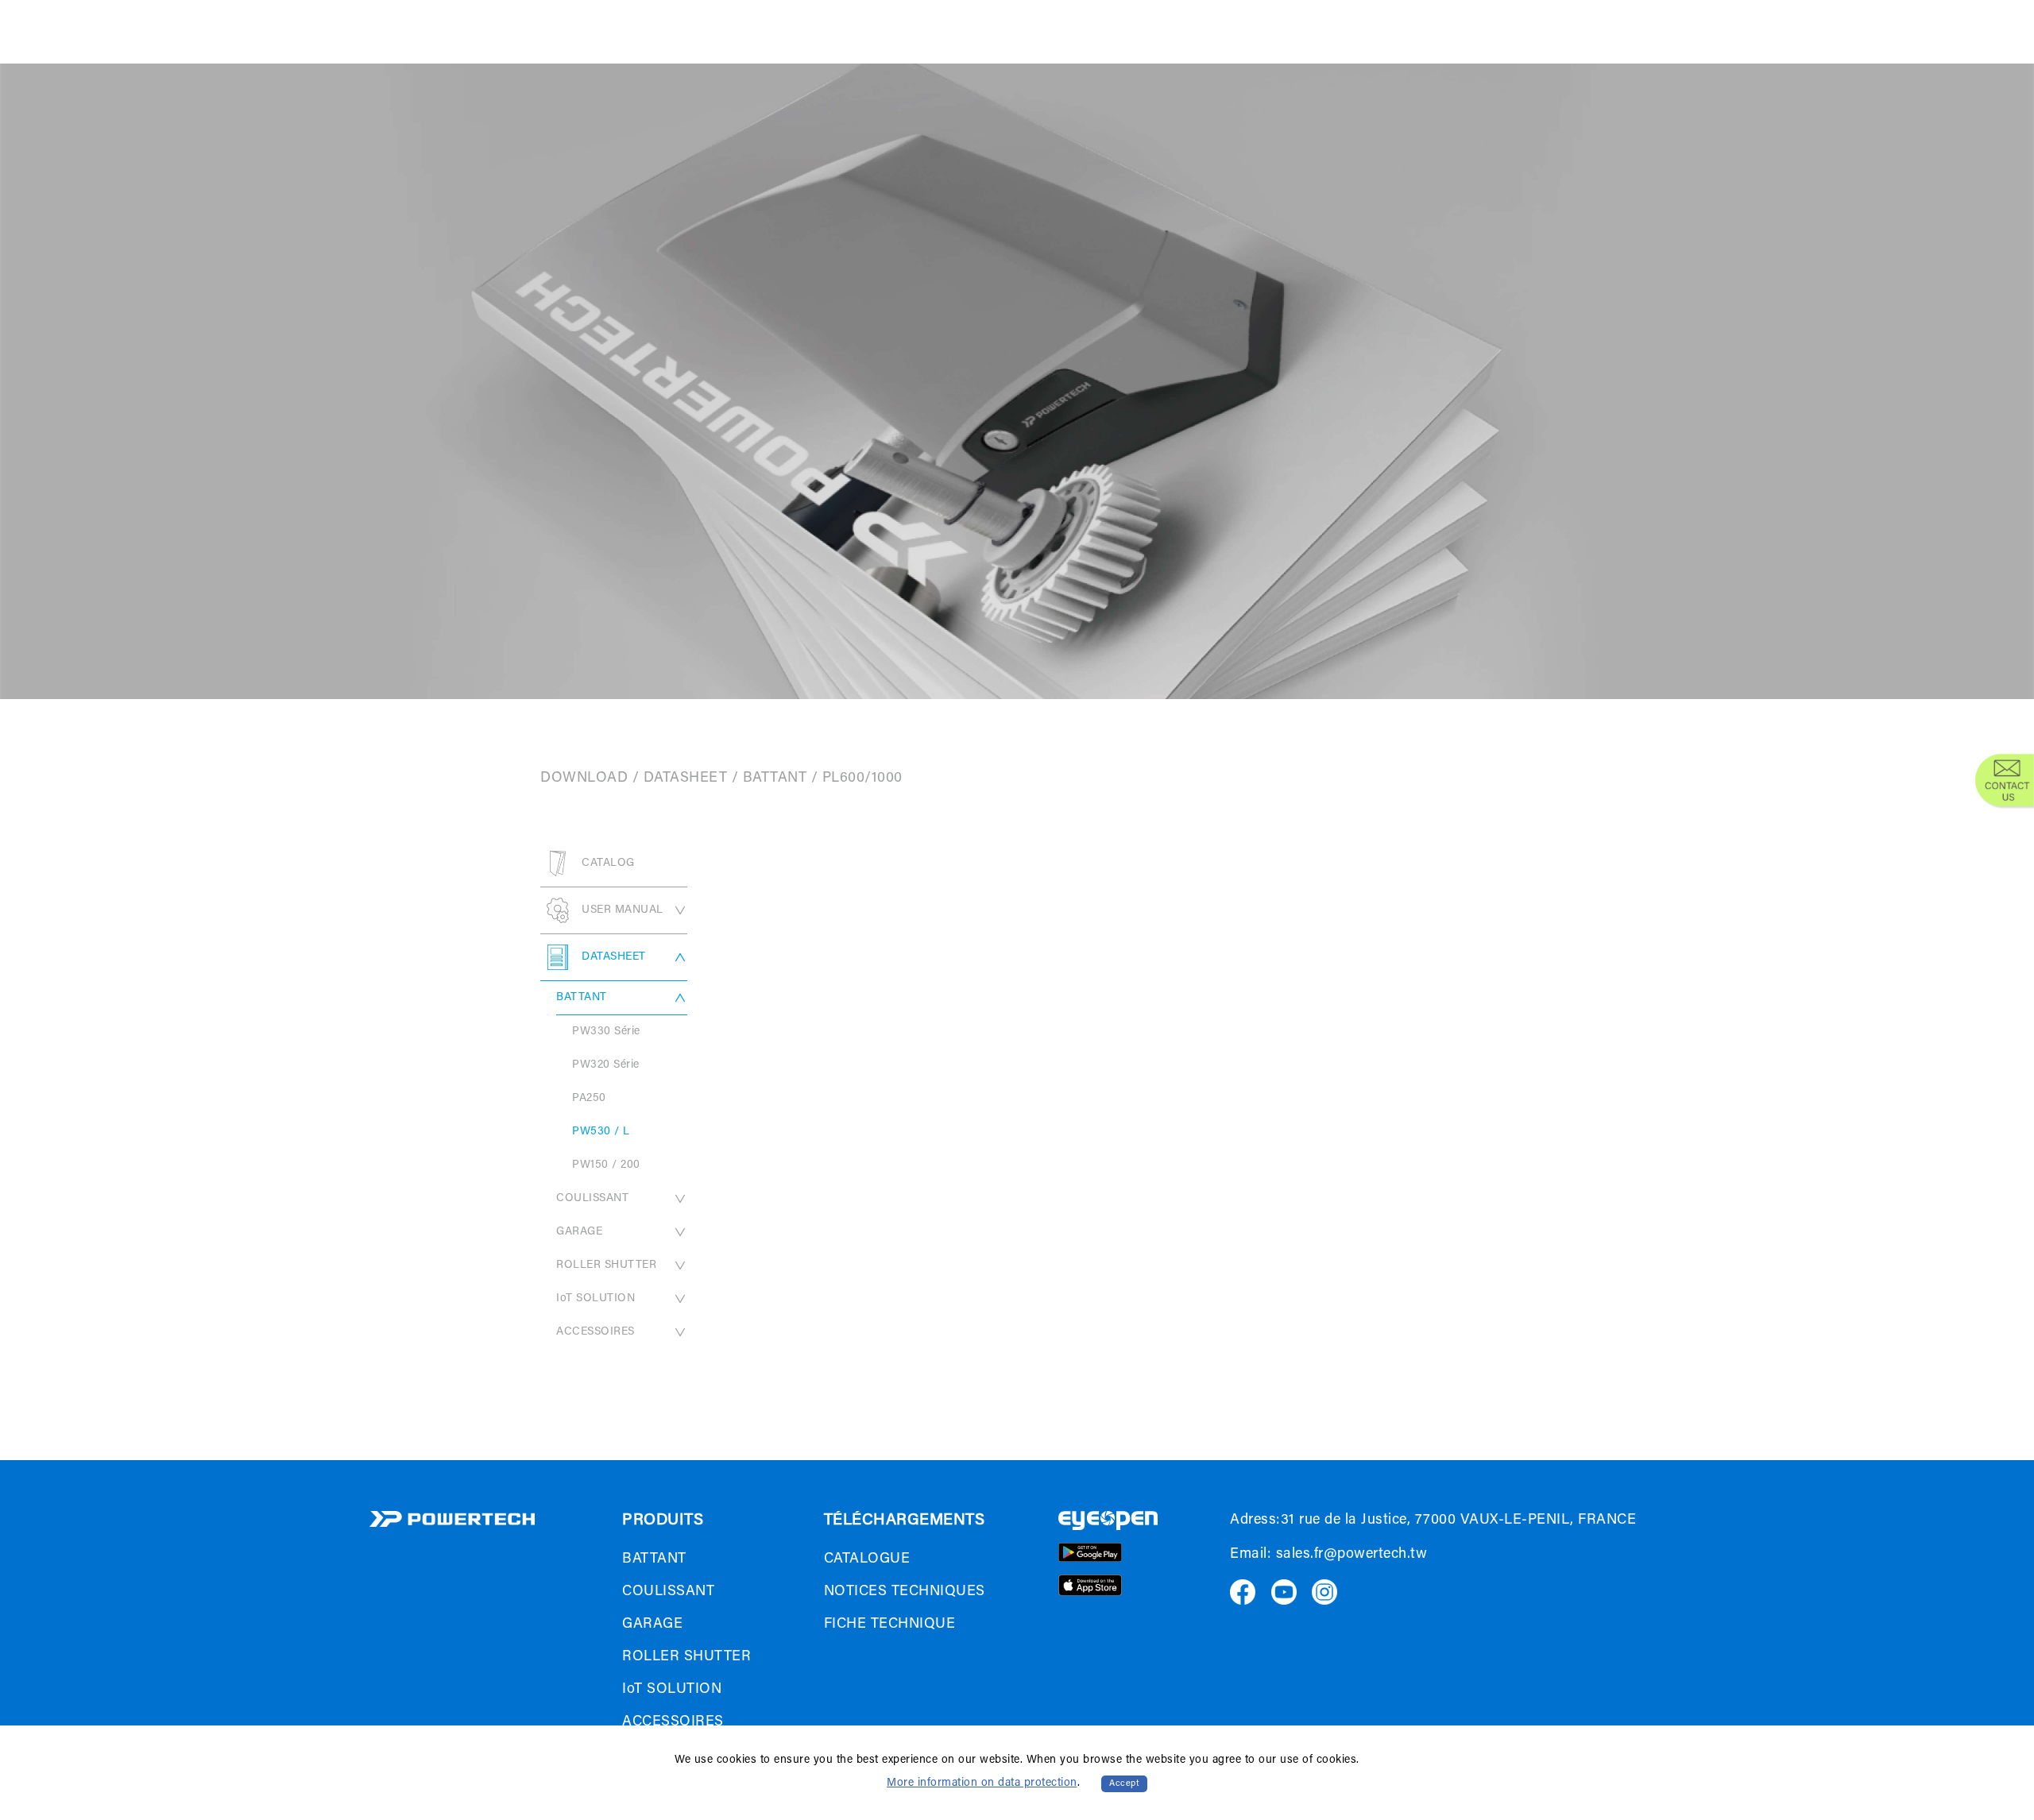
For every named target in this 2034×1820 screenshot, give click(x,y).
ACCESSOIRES (596, 1332)
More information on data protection (982, 1783)
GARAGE (579, 1232)
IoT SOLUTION (596, 1299)
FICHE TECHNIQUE (890, 1625)
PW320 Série (606, 1065)
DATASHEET (686, 779)
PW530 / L (601, 1132)
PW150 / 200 (606, 1165)
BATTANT (775, 779)
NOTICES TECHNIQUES (905, 1592)
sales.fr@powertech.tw (1352, 1555)
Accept (1124, 1784)
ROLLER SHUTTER (606, 1265)
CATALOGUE (867, 1559)
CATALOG (608, 864)
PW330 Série (606, 1032)
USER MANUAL (623, 910)
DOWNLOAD (584, 779)
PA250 (589, 1099)
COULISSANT (592, 1199)
